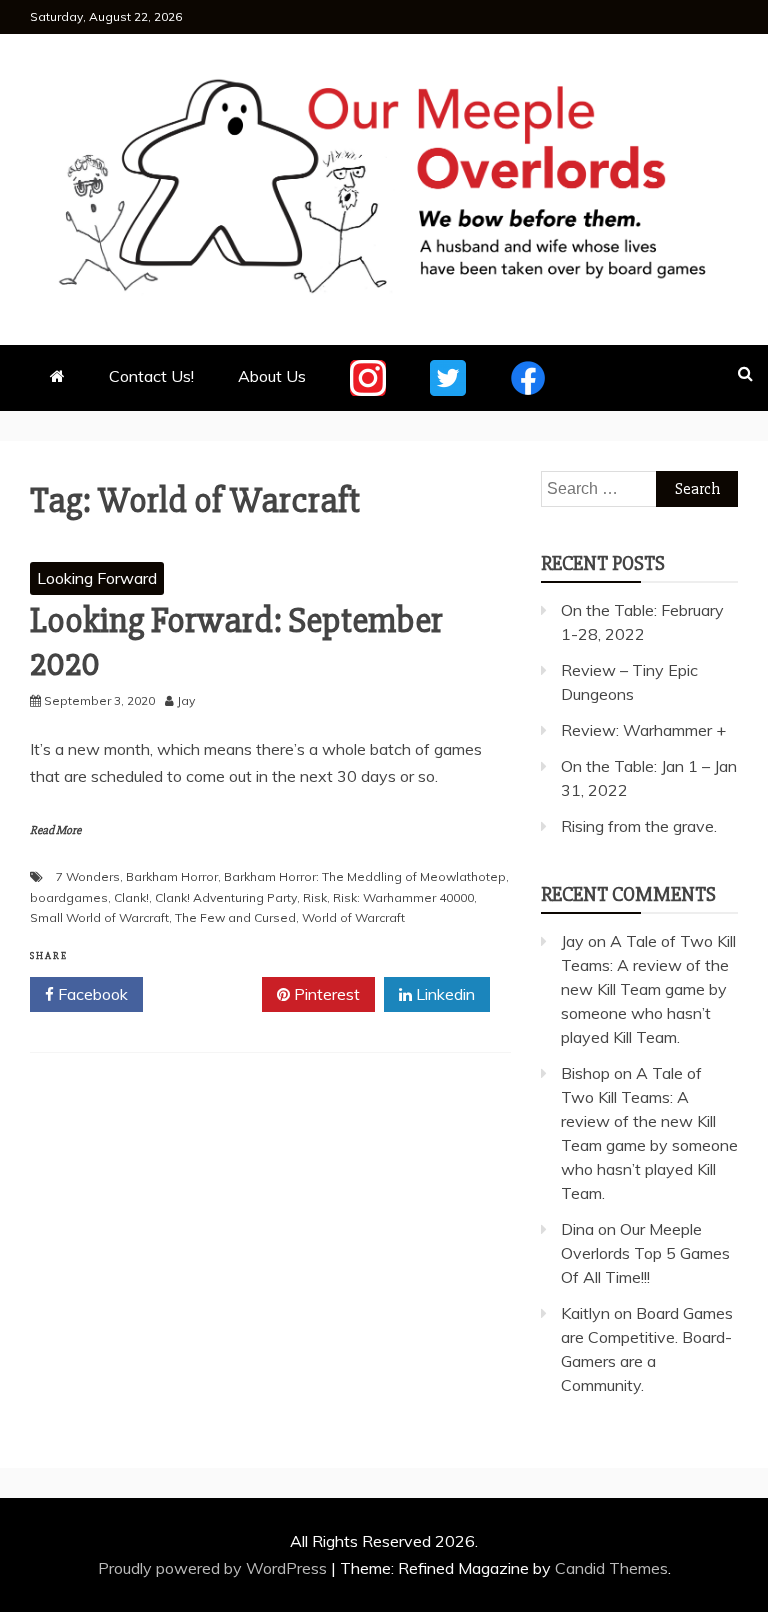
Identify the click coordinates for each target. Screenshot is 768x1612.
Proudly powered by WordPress (214, 1568)
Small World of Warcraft (99, 917)
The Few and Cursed (235, 917)
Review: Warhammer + (643, 730)
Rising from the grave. (639, 826)
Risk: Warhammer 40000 (403, 897)
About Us (272, 376)
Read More (55, 830)
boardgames (69, 897)
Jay (572, 941)
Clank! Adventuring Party (226, 897)
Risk (315, 897)
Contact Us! (151, 376)
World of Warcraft (353, 917)
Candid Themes (611, 1568)
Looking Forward (97, 578)
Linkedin (443, 994)
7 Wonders (88, 876)
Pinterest (325, 994)
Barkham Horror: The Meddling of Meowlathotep (365, 876)
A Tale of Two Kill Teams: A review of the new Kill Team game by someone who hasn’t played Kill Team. (648, 989)
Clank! (131, 897)
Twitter (209, 994)
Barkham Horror (172, 876)
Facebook (91, 994)
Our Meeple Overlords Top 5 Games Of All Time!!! (645, 1253)
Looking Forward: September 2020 (236, 642)
